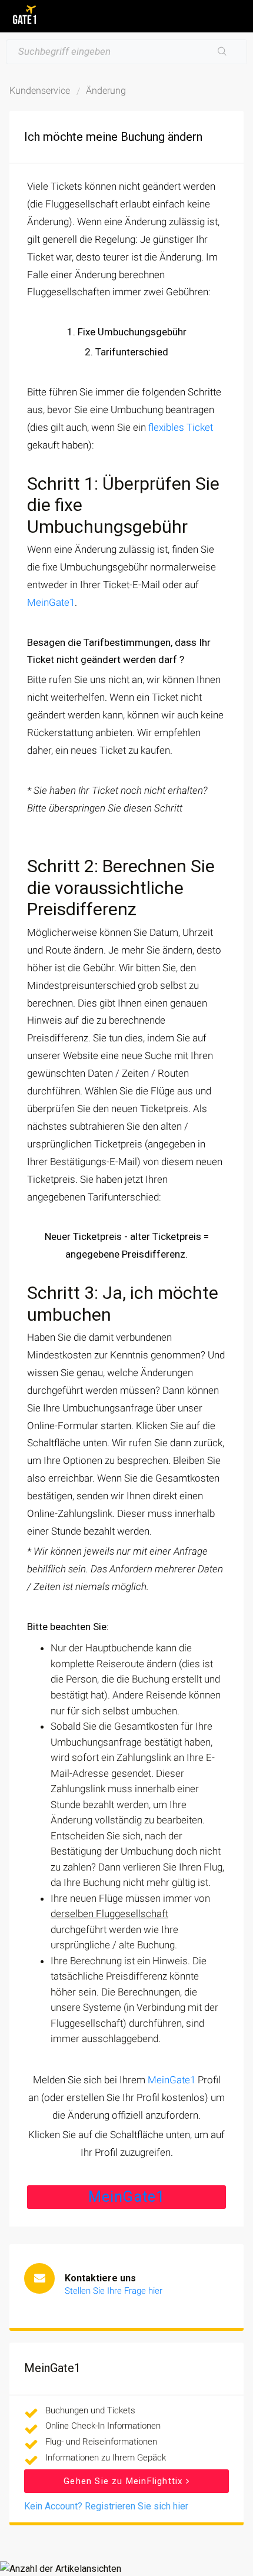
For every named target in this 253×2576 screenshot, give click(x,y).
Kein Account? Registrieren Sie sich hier (106, 2506)
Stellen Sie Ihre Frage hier (114, 2291)
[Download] (105, 1319)
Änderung (106, 90)
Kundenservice (40, 90)
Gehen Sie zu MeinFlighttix (124, 2481)
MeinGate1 (51, 602)
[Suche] (222, 52)
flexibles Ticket (181, 427)
